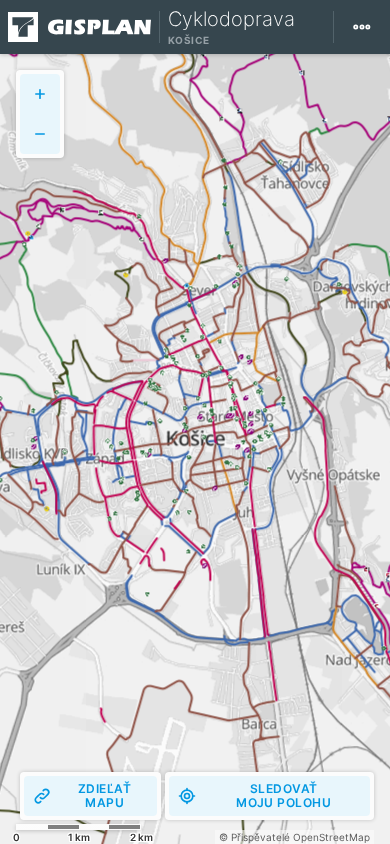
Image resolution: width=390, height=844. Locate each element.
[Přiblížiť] (40, 94)
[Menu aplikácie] (362, 27)
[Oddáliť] (40, 134)
